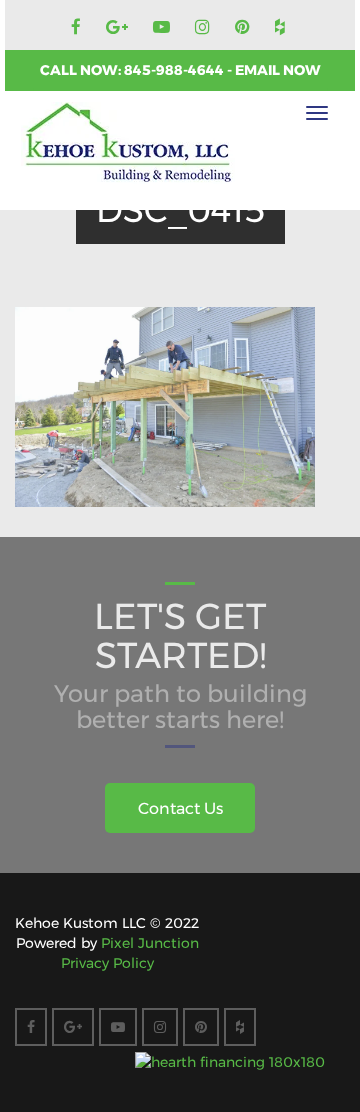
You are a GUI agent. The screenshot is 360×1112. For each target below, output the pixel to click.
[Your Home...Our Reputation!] (128, 143)
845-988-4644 (175, 70)
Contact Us (180, 808)
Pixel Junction (150, 943)
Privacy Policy (107, 963)
